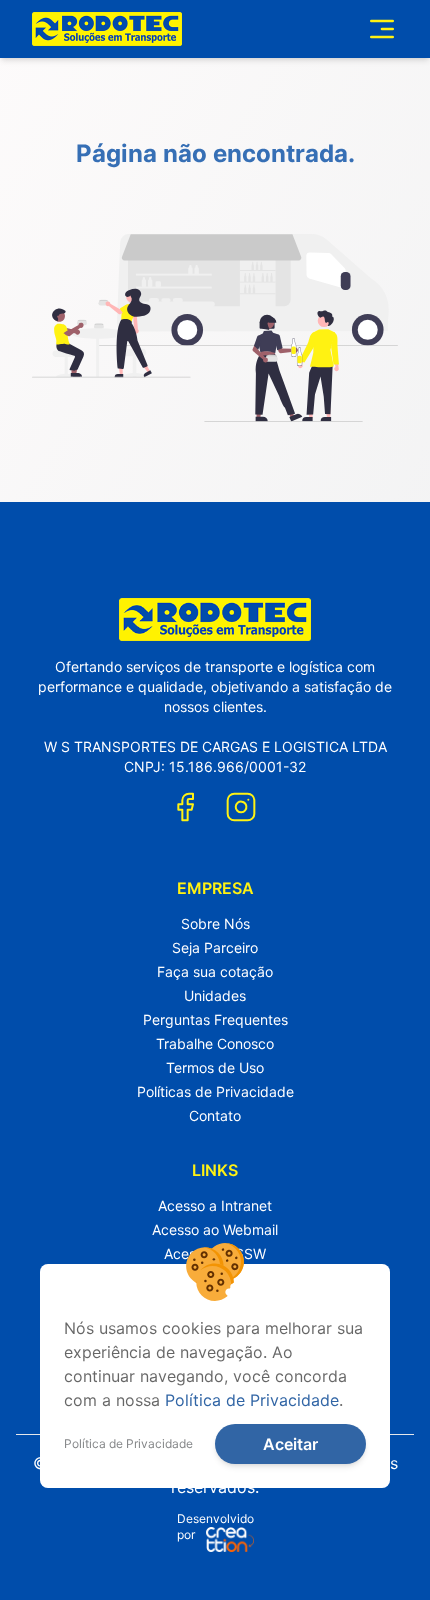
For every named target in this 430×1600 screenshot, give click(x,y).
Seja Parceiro (215, 947)
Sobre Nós (215, 923)
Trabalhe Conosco (215, 1043)
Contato (215, 1115)
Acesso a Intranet (215, 1205)
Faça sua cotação (215, 971)
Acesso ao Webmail (215, 1229)
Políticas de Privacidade (215, 1091)
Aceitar (290, 1444)
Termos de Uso (215, 1067)
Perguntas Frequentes (215, 1019)
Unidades (215, 995)
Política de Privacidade (252, 1400)
